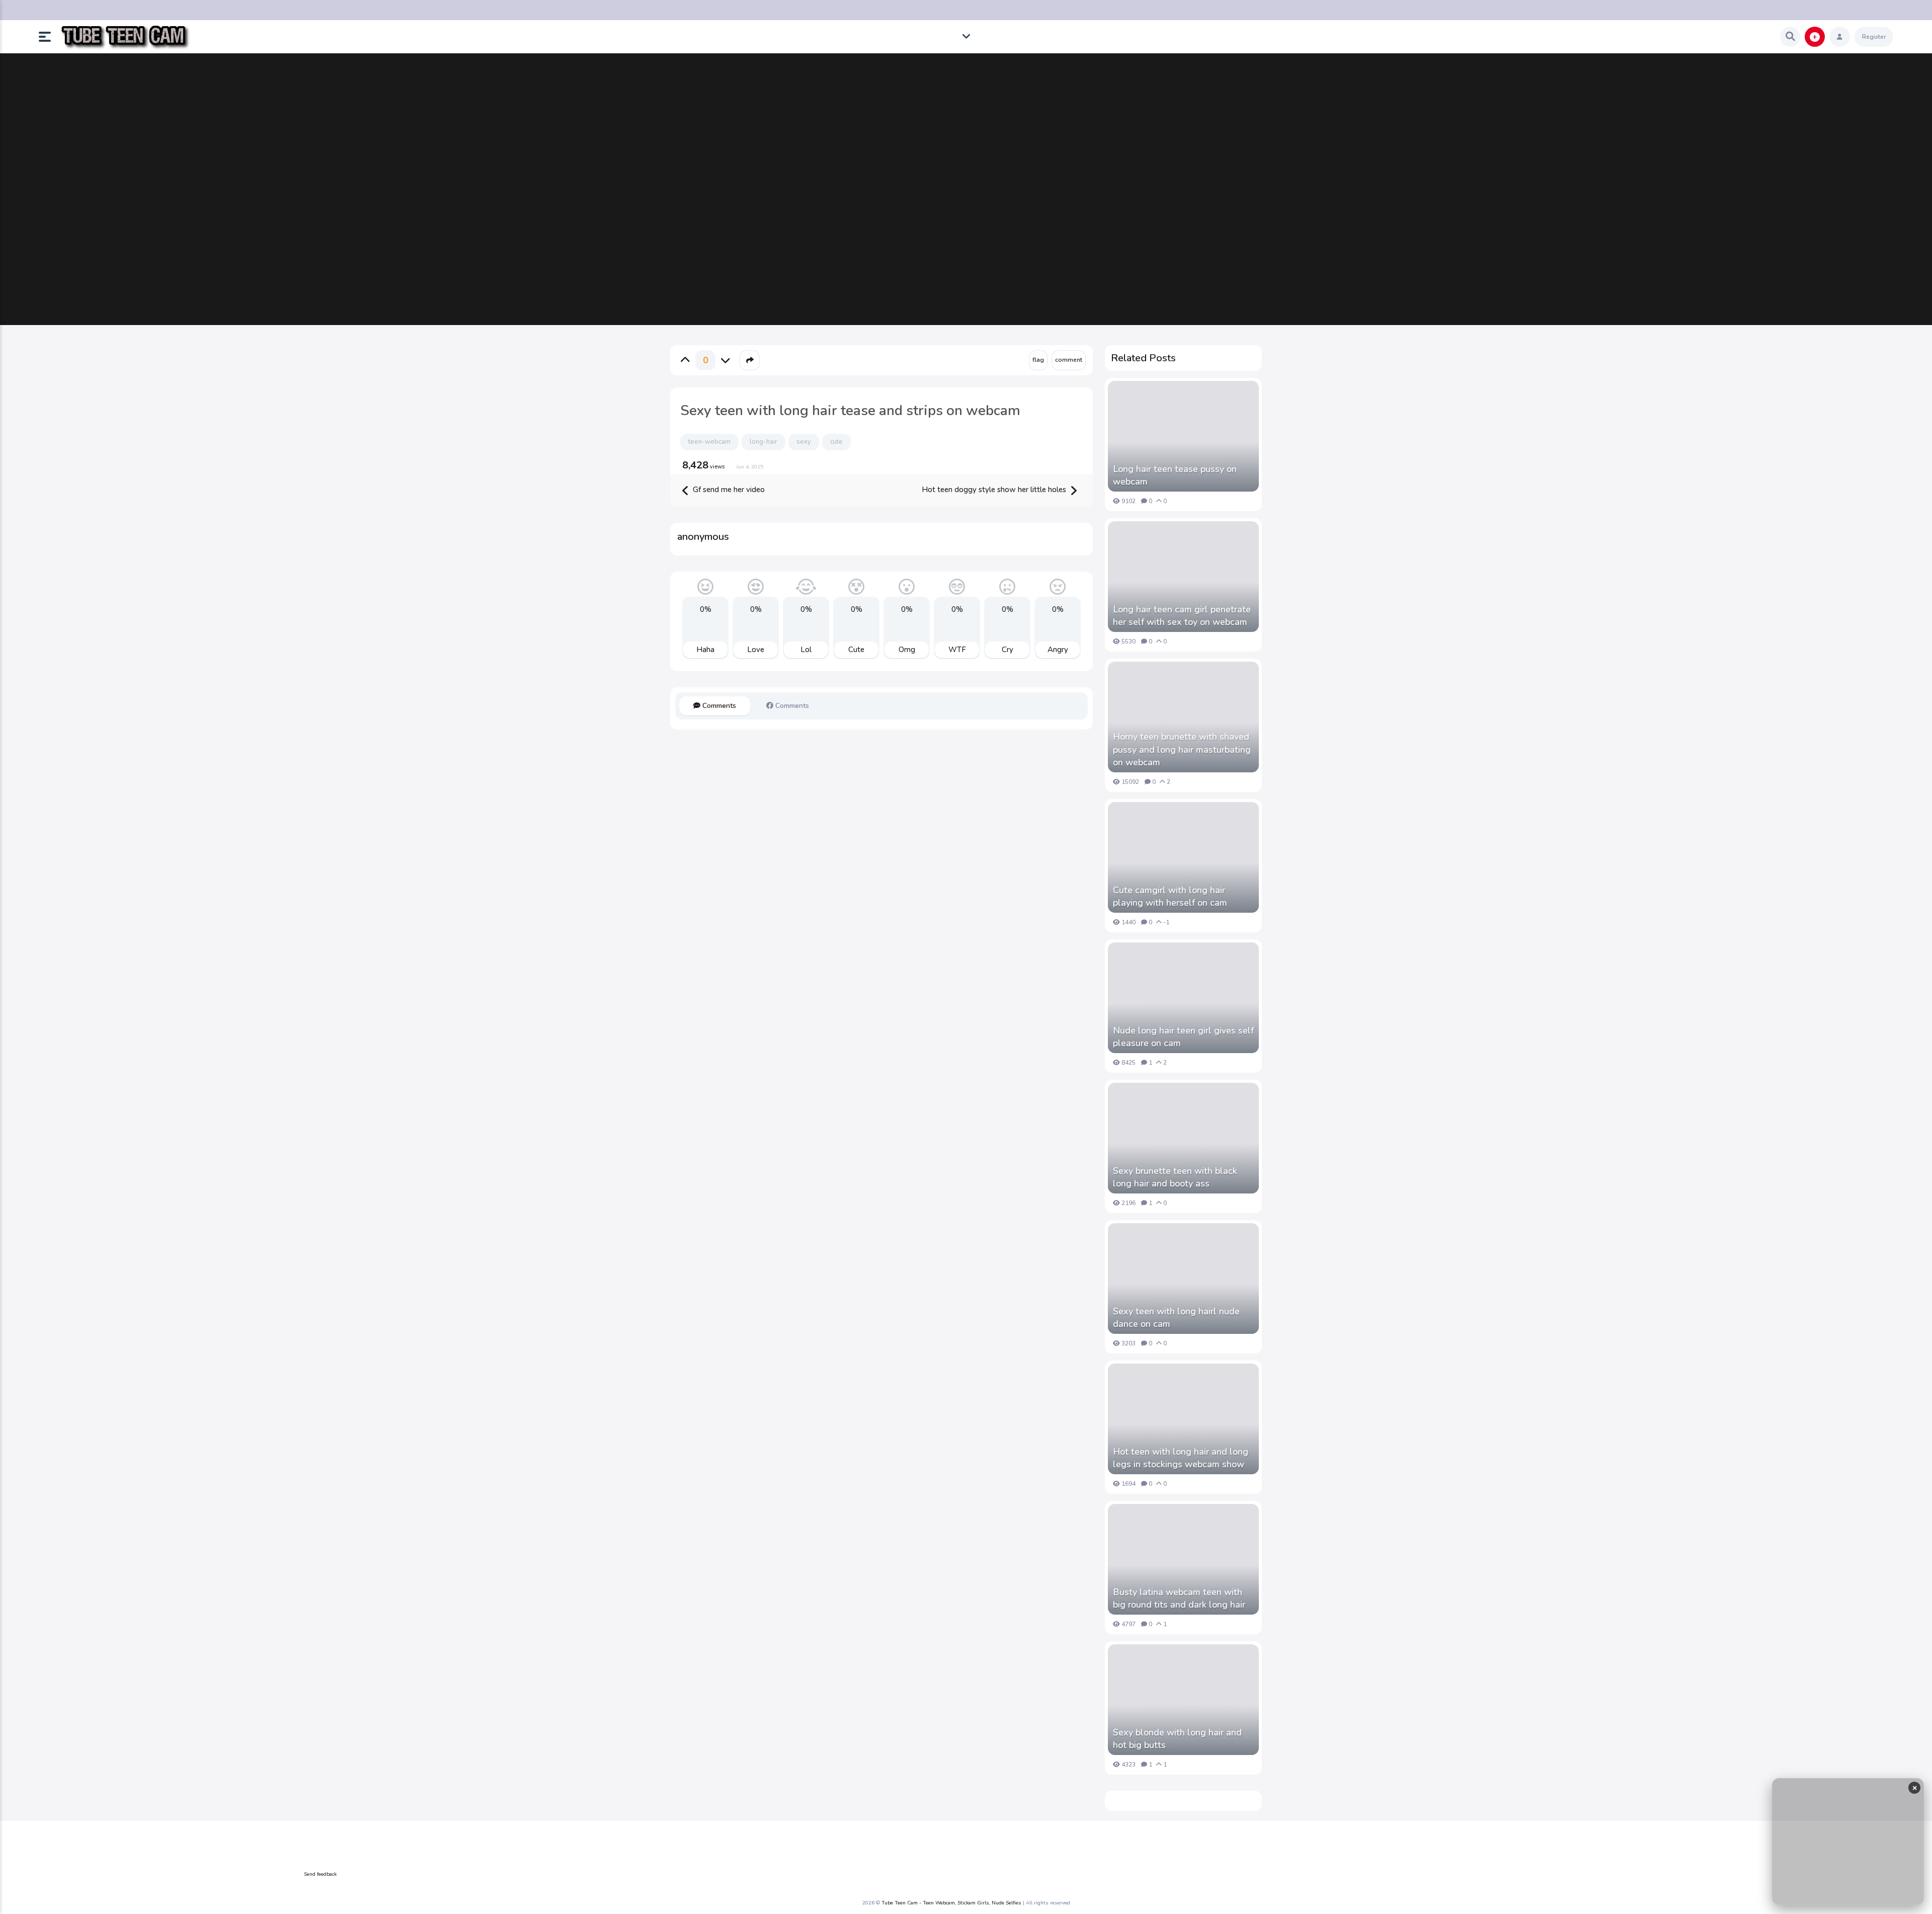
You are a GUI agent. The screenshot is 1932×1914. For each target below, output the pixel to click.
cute (836, 442)
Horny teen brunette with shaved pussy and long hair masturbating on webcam (1182, 749)
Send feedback (320, 1874)
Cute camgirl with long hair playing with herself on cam (1170, 896)
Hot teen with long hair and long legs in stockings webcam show (1181, 1458)
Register (1874, 37)
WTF (957, 650)
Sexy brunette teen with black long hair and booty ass (1175, 1177)
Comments (718, 706)
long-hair (763, 442)
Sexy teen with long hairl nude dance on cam (1176, 1318)
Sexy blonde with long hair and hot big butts (1177, 1739)
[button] (49, 37)
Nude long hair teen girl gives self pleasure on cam (1183, 1037)
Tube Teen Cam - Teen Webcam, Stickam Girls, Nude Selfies (951, 1903)
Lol (806, 650)
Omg (907, 650)
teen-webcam (709, 442)
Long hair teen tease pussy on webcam (1175, 475)
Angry (1058, 650)
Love (756, 650)
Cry (1008, 650)
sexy (804, 442)
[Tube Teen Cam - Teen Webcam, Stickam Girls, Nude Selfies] (125, 37)
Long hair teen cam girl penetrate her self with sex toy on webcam (1182, 616)
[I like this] (685, 360)
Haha (705, 650)
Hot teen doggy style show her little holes (995, 490)
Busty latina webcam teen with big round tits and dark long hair (1179, 1598)
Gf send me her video (728, 490)
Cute (856, 650)
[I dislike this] (726, 360)
